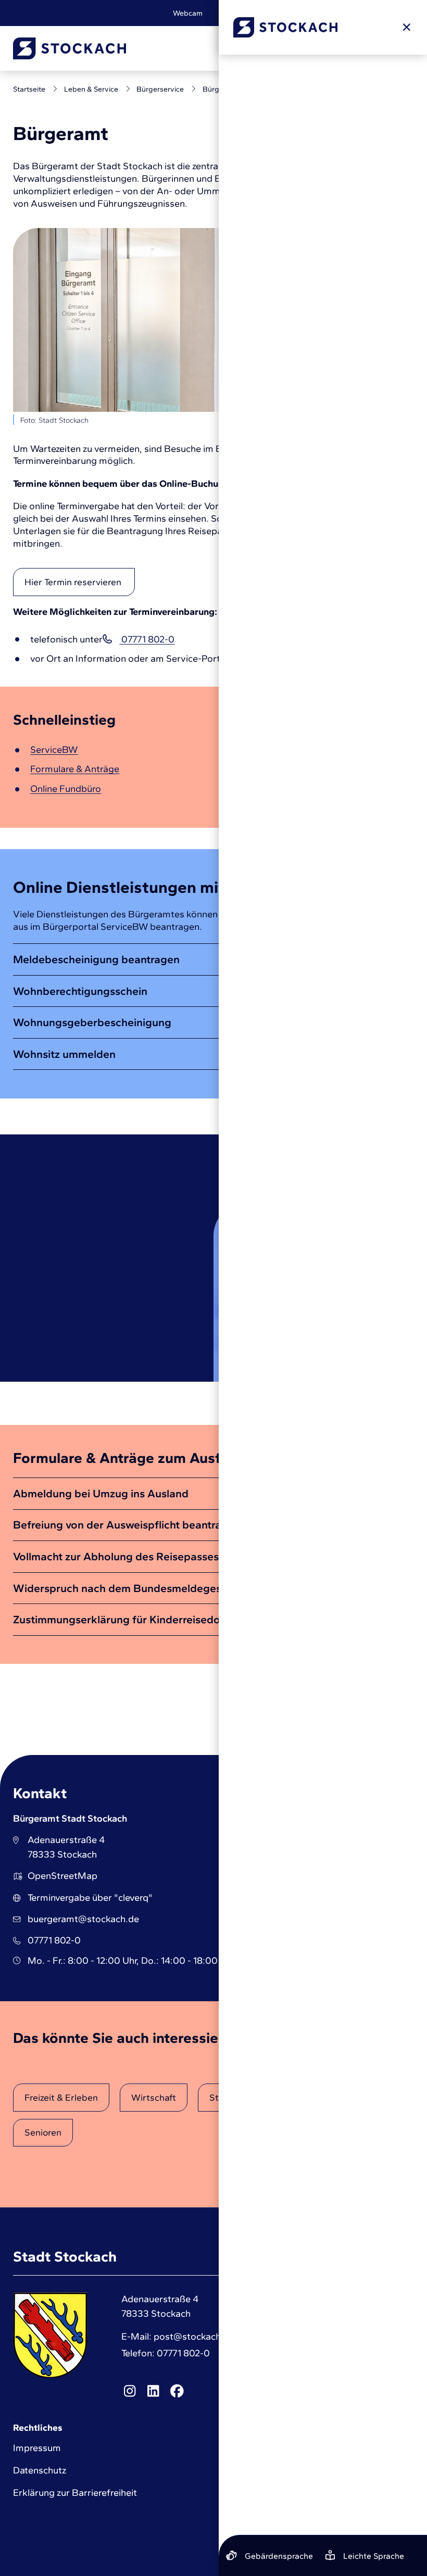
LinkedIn (153, 2391)
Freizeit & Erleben (61, 2097)
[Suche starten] (306, 48)
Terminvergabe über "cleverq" (90, 1898)
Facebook (177, 2391)
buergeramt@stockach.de (83, 1919)
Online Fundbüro (66, 789)
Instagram (130, 2391)
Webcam (188, 13)
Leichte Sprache (245, 13)
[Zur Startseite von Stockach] (70, 48)
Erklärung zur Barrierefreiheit (75, 2493)
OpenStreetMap (62, 1876)
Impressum (37, 2448)
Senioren (43, 2132)
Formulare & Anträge (75, 769)
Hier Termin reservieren (74, 582)
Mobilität (342, 2097)
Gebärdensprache (317, 13)
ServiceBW (54, 750)
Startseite (29, 89)
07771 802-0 (147, 639)
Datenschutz (40, 2470)
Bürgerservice (160, 89)
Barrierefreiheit (389, 13)
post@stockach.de (194, 2337)
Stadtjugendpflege (249, 2097)
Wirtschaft (154, 2097)
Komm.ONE (393, 2522)
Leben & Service (91, 89)
